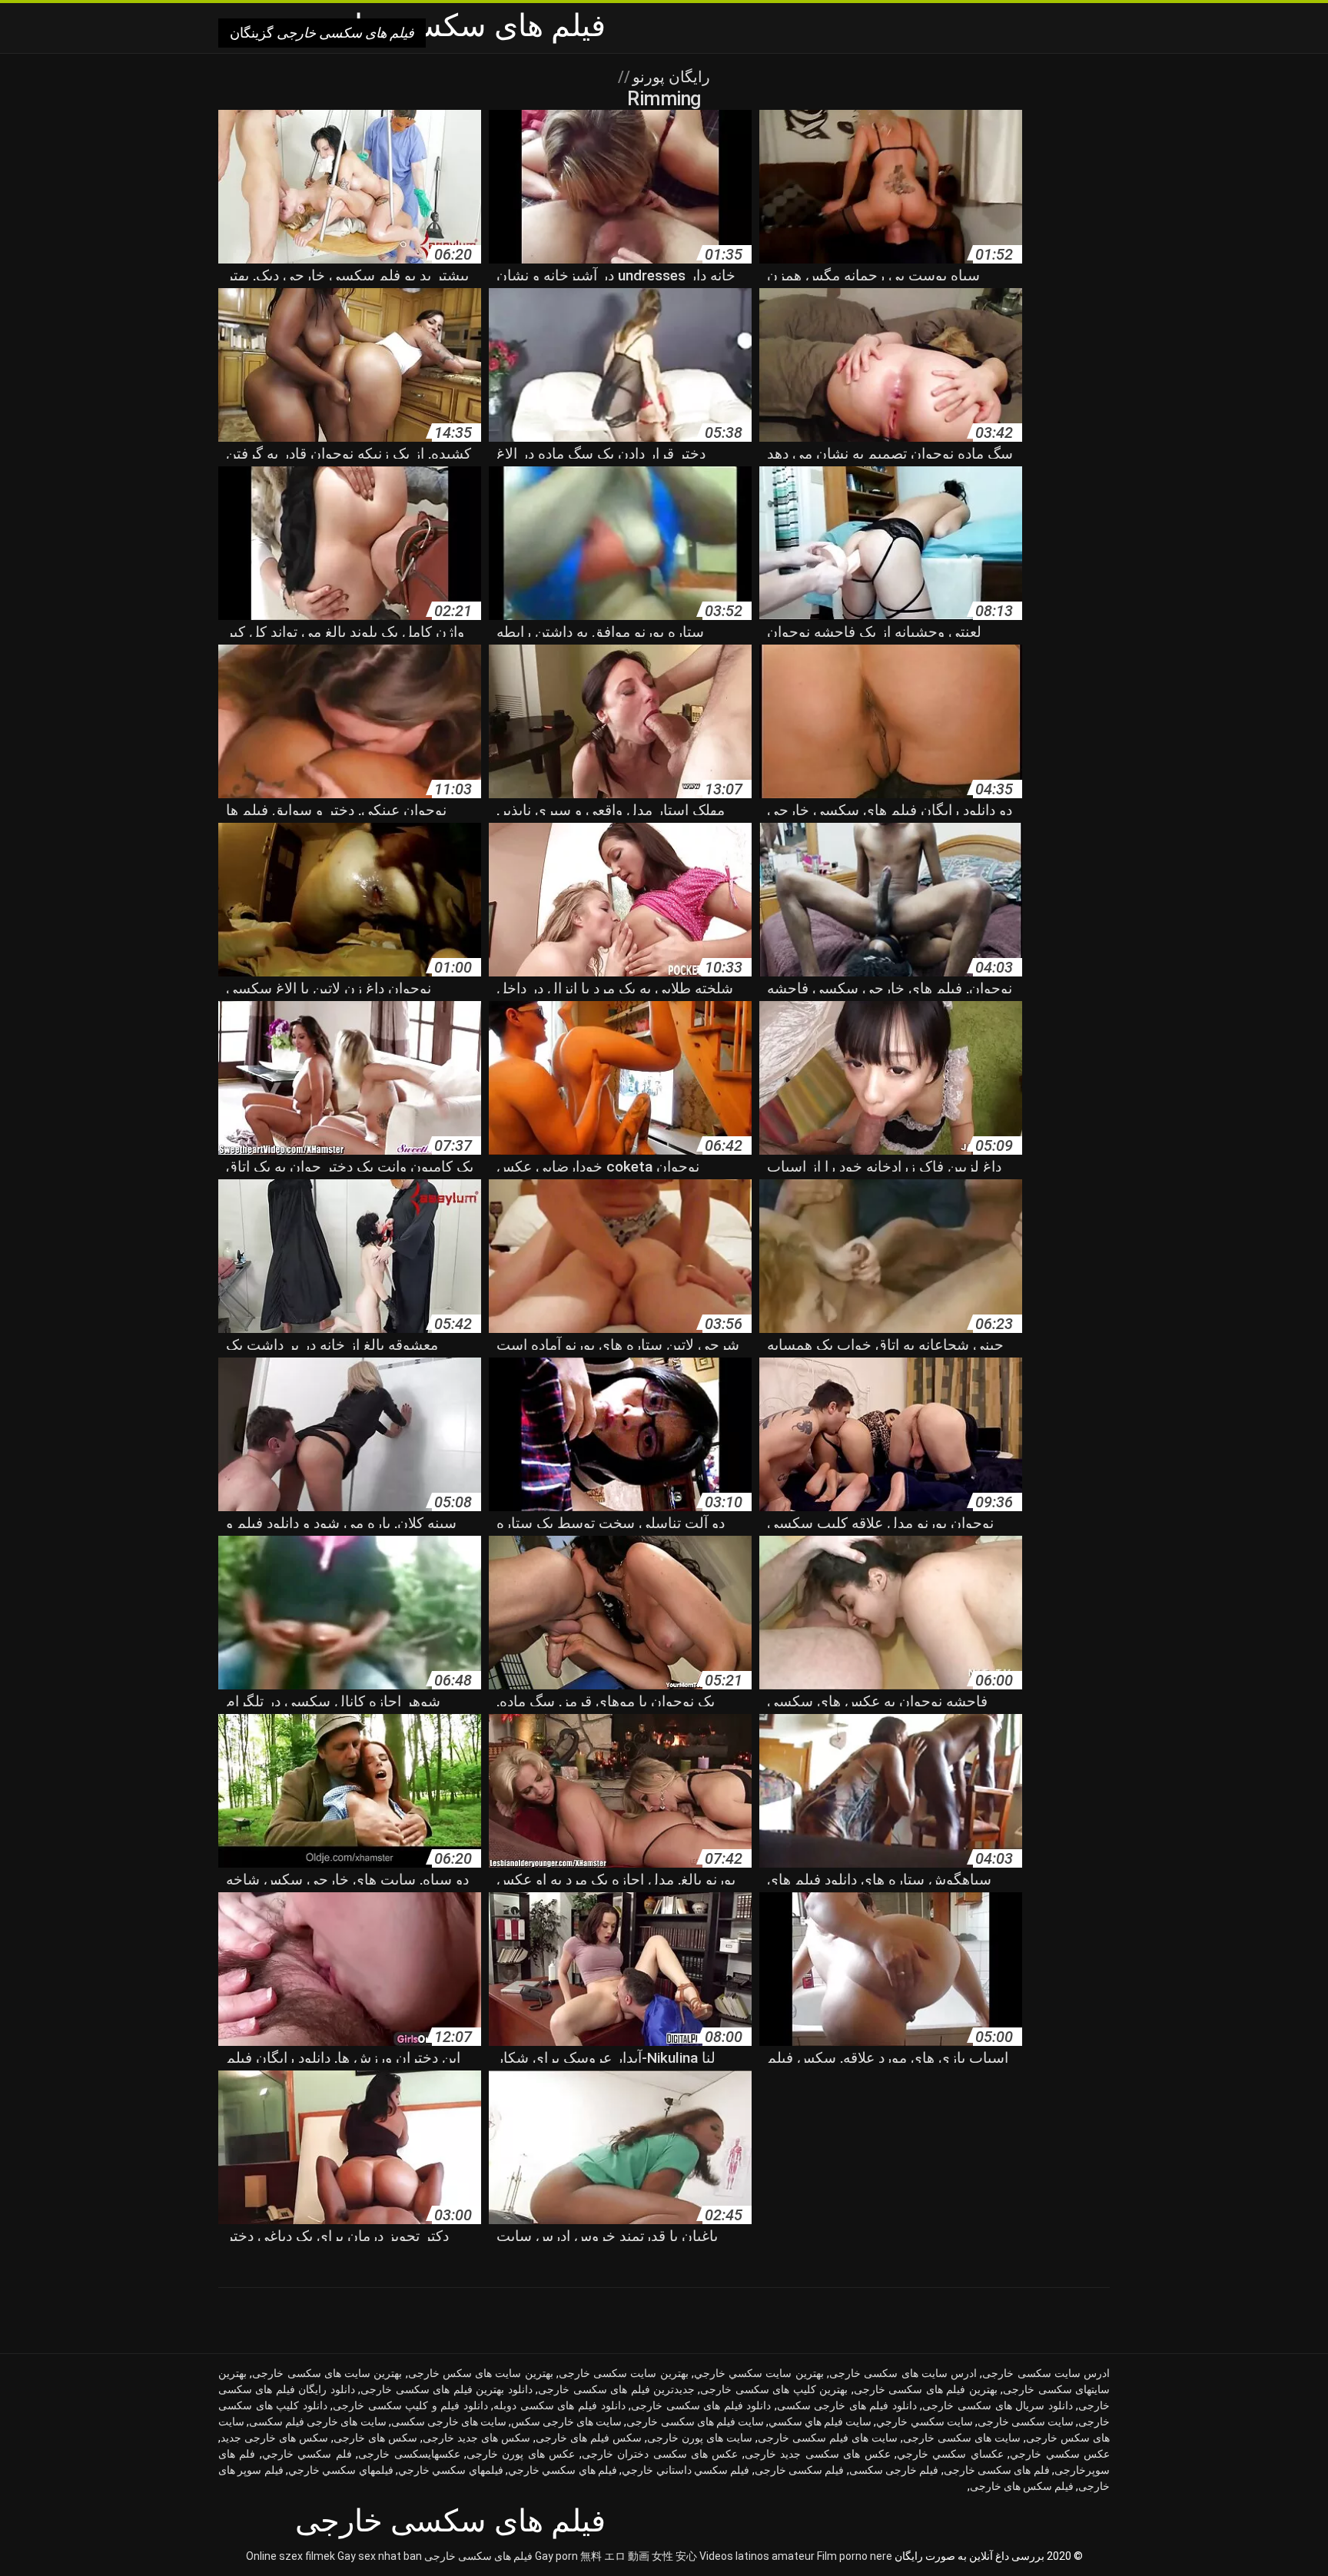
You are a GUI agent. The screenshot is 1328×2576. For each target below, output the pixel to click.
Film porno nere (855, 2556)
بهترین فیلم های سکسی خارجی (926, 2389)
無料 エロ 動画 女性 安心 (639, 2556)
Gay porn (556, 2556)
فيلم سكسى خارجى (800, 2470)
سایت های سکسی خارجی (962, 2438)
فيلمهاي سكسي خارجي (451, 2470)
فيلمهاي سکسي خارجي (341, 2470)
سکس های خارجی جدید (274, 2438)
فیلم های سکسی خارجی (478, 2556)
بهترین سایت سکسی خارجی (624, 2373)
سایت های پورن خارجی (700, 2438)
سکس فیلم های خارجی (589, 2438)
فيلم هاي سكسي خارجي (563, 2470)
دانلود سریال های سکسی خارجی (997, 2405)
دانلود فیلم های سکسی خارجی (701, 2405)
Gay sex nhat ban (380, 2556)
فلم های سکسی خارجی (997, 2470)
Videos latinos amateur (757, 2556)
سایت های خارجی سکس (566, 2422)
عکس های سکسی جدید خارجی (818, 2454)
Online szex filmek (290, 2556)
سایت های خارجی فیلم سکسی (317, 2422)
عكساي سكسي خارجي (950, 2454)
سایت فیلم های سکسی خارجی (695, 2422)
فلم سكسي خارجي (307, 2454)
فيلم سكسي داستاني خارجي (686, 2470)
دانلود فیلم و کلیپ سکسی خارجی (410, 2405)
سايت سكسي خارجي (924, 2422)
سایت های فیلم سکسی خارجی (828, 2438)
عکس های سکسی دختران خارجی (660, 2454)
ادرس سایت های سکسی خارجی (903, 2373)
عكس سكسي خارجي (1060, 2454)
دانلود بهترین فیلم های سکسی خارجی (446, 2389)
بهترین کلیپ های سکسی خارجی (774, 2389)
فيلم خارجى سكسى (894, 2470)
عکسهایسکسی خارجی (409, 2454)
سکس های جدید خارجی (476, 2438)
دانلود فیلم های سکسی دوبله (559, 2405)
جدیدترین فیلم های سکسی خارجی (616, 2389)
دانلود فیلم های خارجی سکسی (847, 2405)
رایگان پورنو (669, 77)
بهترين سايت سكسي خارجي (759, 2373)
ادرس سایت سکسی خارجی (1046, 2373)
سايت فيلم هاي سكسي (820, 2422)
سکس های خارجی (375, 2438)
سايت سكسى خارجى (1026, 2422)
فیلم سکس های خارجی (1022, 2486)
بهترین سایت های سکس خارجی (481, 2373)
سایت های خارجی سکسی (449, 2422)
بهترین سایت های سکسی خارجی (327, 2373)
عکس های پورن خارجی (521, 2454)
